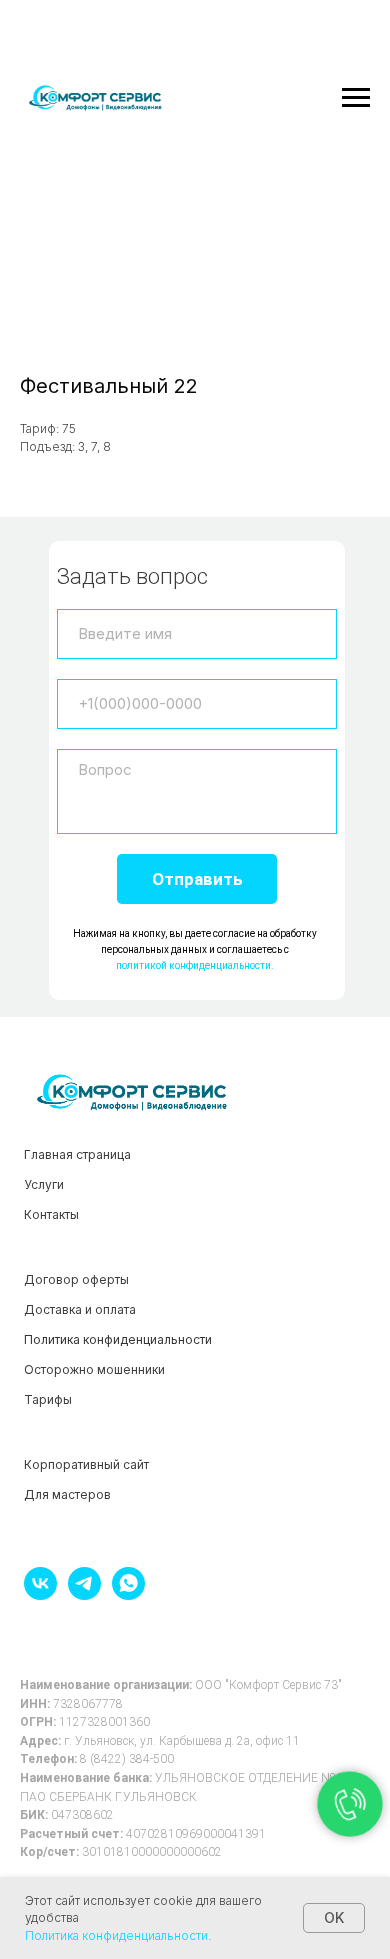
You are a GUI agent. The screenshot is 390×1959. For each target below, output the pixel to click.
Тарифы (48, 1399)
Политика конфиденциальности (118, 1339)
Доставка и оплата (80, 1309)
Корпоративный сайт (86, 1464)
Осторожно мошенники (94, 1369)
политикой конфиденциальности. (195, 965)
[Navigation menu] (356, 98)
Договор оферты (76, 1279)
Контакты (51, 1214)
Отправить (197, 879)
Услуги (44, 1184)
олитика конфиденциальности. (122, 1935)
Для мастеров (67, 1494)
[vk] (40, 1594)
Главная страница (77, 1154)
